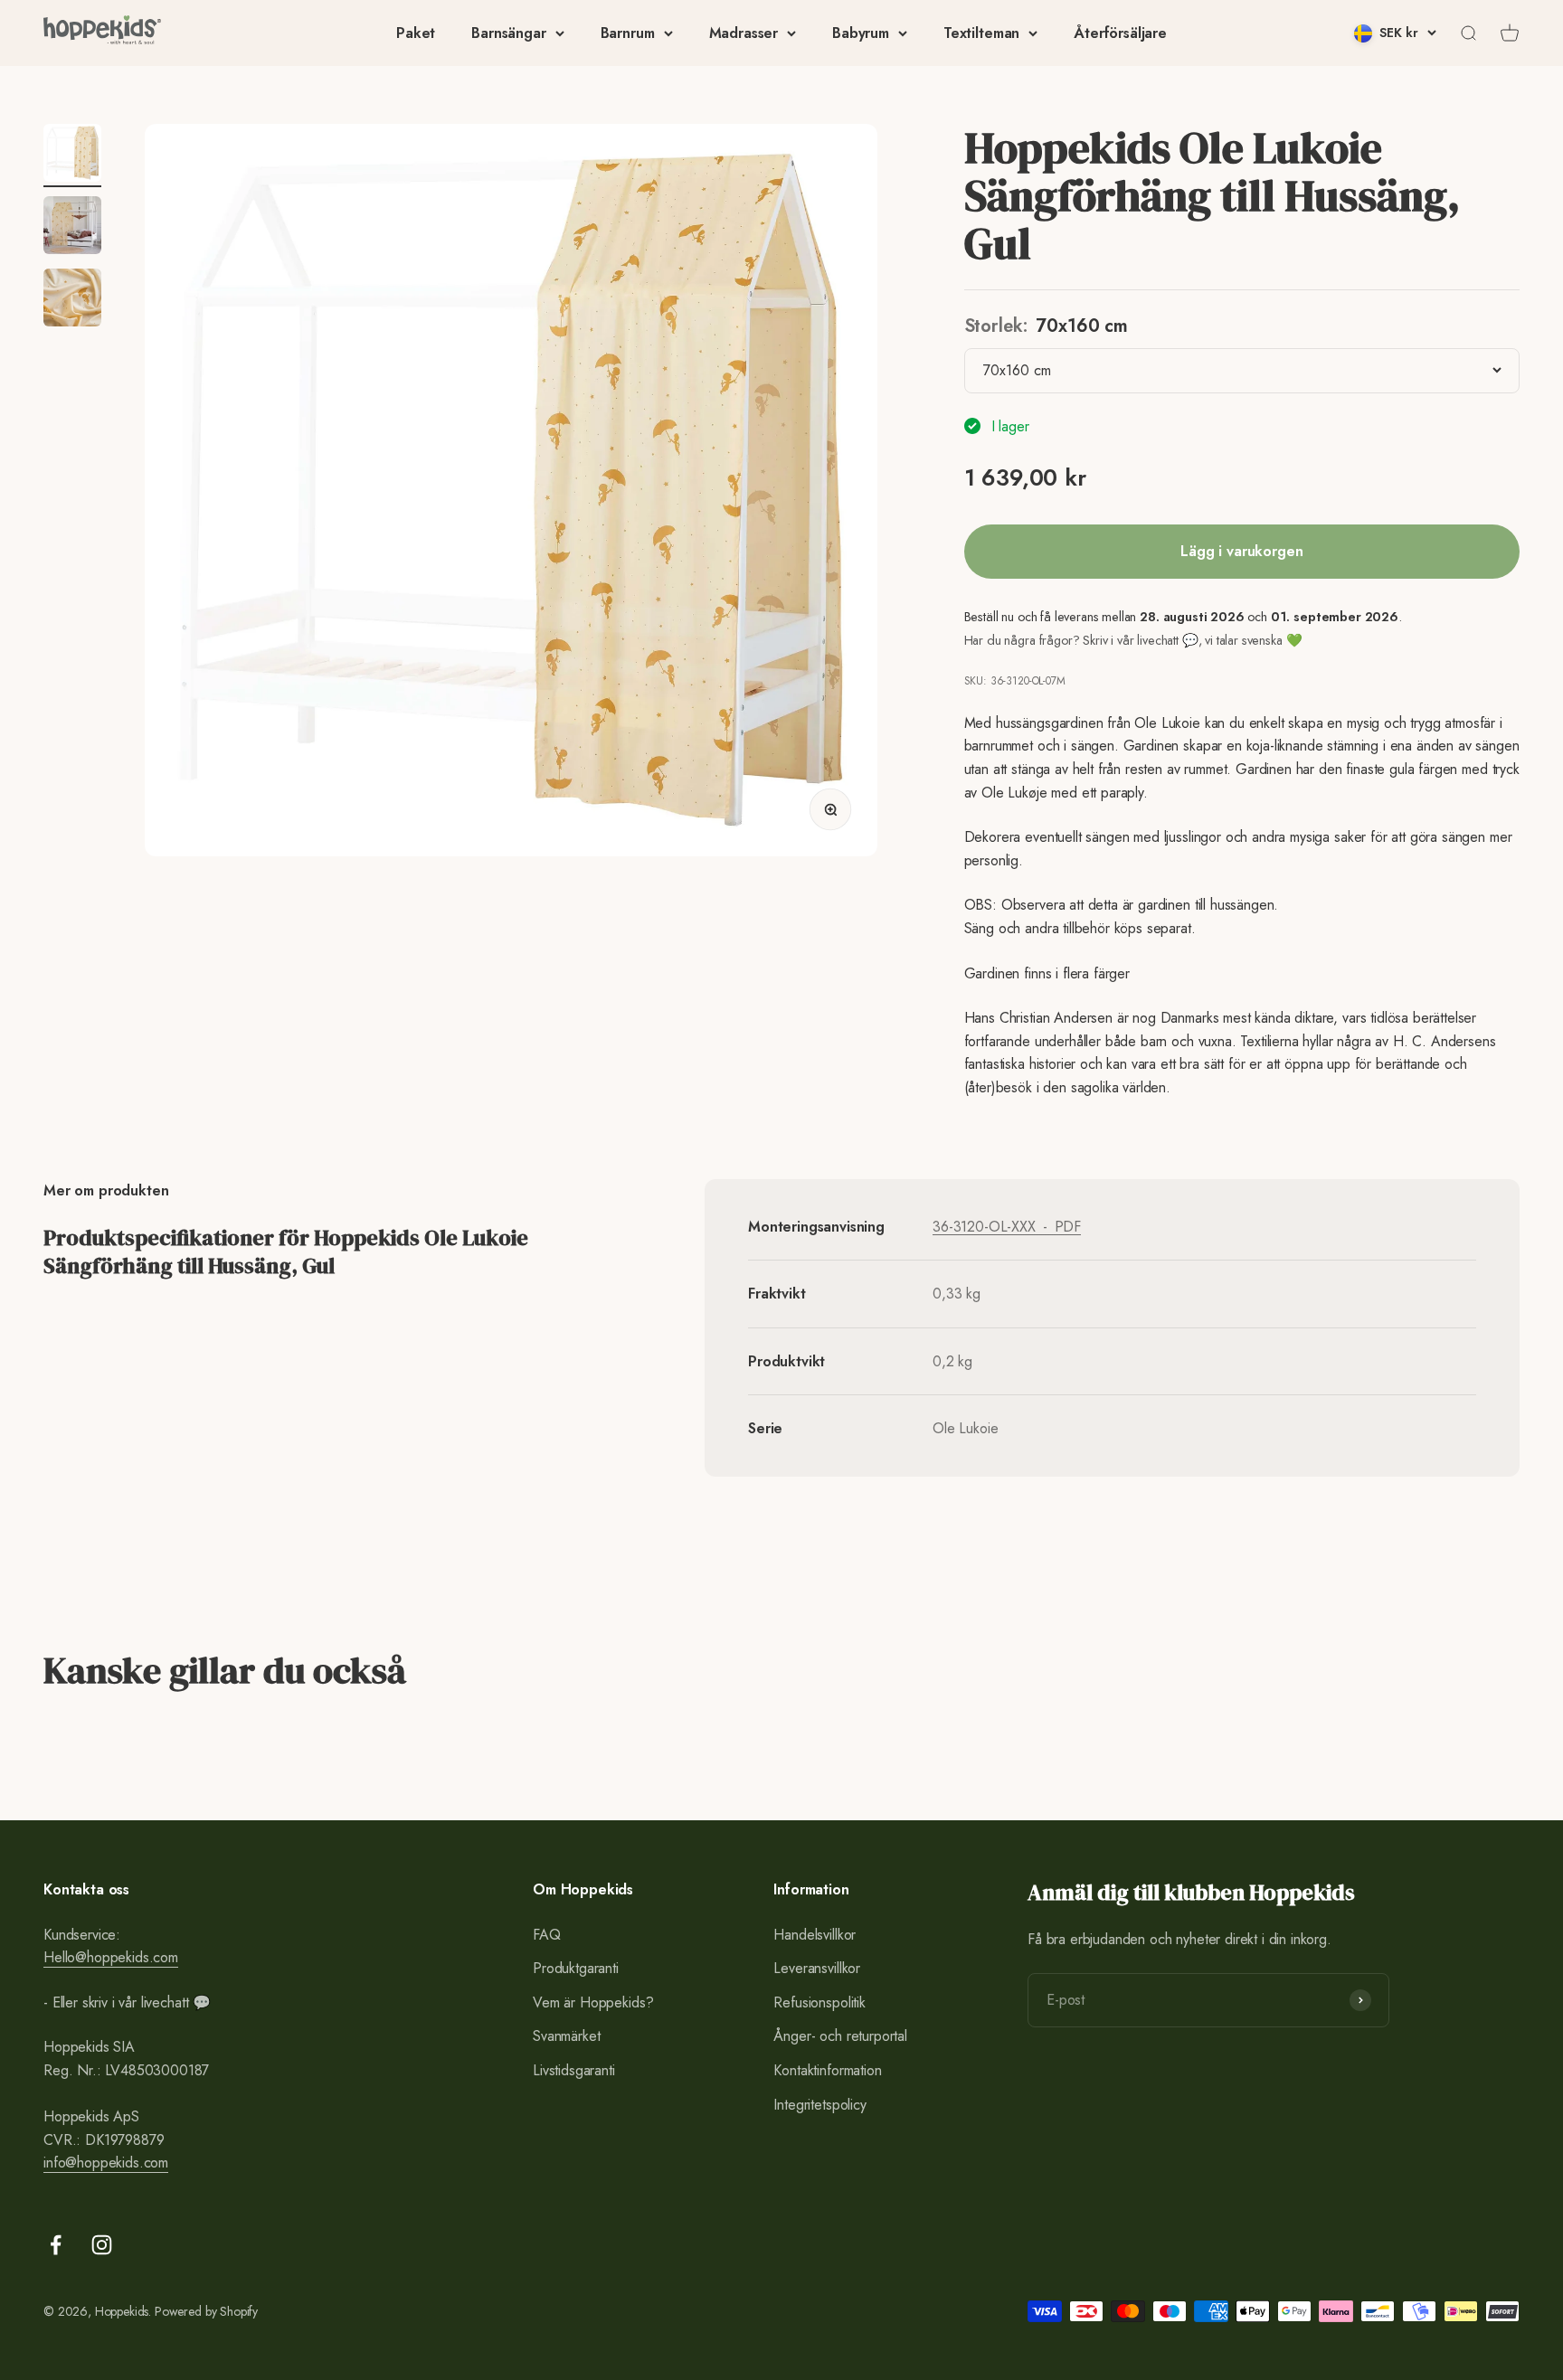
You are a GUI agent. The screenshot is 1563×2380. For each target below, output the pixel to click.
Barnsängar (508, 33)
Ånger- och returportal (840, 2036)
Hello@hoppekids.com (111, 1957)
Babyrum (861, 33)
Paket (416, 33)
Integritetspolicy (819, 2105)
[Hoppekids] (102, 33)
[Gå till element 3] (72, 300)
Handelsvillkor (815, 1935)
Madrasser (744, 33)
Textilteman (981, 33)
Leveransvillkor (817, 1968)
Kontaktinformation (827, 2070)
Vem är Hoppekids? (593, 2002)
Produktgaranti (576, 1968)
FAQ (547, 1935)
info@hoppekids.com (106, 2163)
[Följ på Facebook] (56, 2245)
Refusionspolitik (819, 2002)
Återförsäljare (1120, 33)
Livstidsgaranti (574, 2070)
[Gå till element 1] (72, 156)
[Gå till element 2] (72, 228)
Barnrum (628, 33)
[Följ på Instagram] (102, 2245)
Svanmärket (566, 2036)
